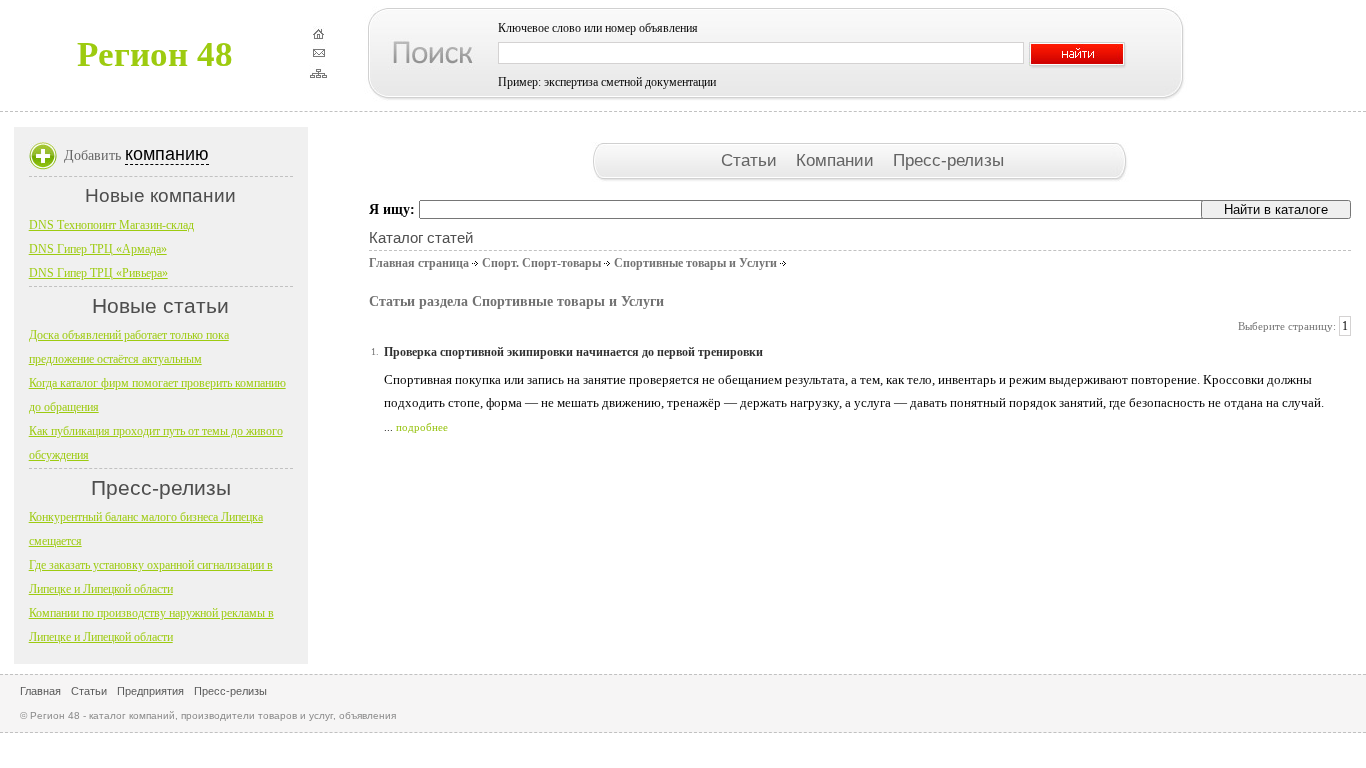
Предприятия (150, 691)
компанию (167, 154)
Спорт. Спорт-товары (541, 263)
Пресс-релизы (948, 160)
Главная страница (419, 263)
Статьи (751, 160)
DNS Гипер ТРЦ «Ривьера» (98, 273)
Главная (40, 691)
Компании (837, 160)
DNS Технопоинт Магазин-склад (111, 225)
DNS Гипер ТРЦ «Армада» (98, 249)
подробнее (422, 427)
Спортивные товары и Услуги (695, 263)
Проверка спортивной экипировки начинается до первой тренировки (573, 352)
